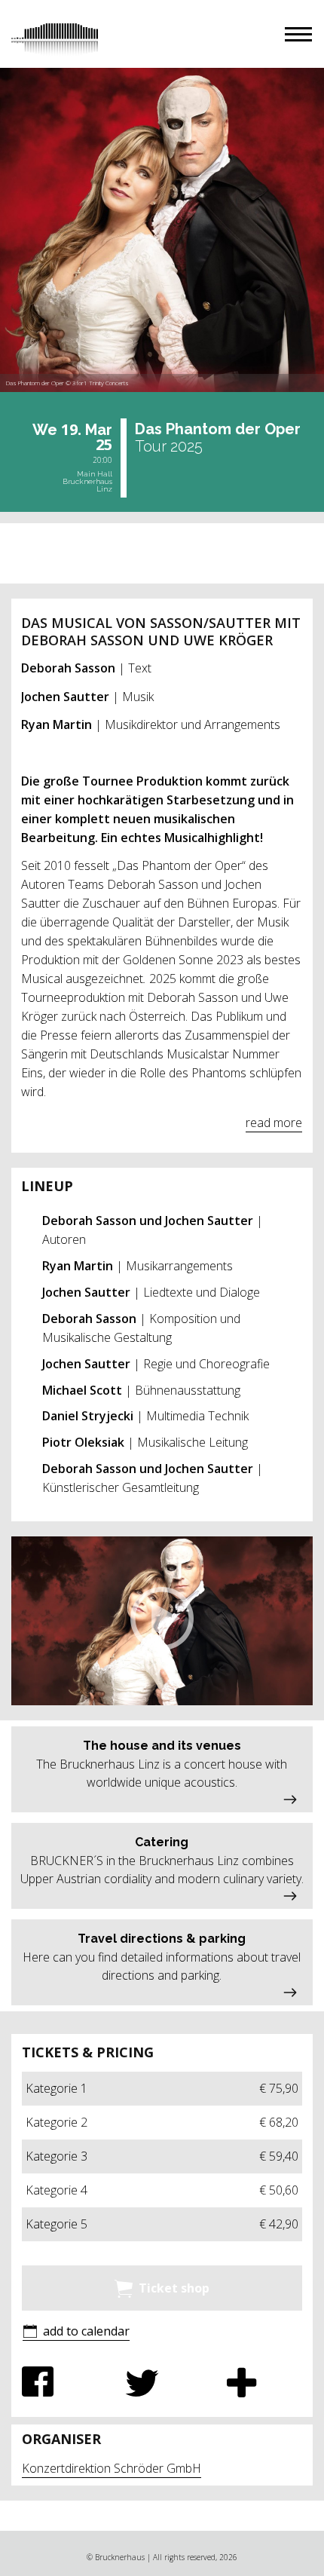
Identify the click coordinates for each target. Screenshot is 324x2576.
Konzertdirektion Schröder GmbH (112, 2468)
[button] (298, 34)
